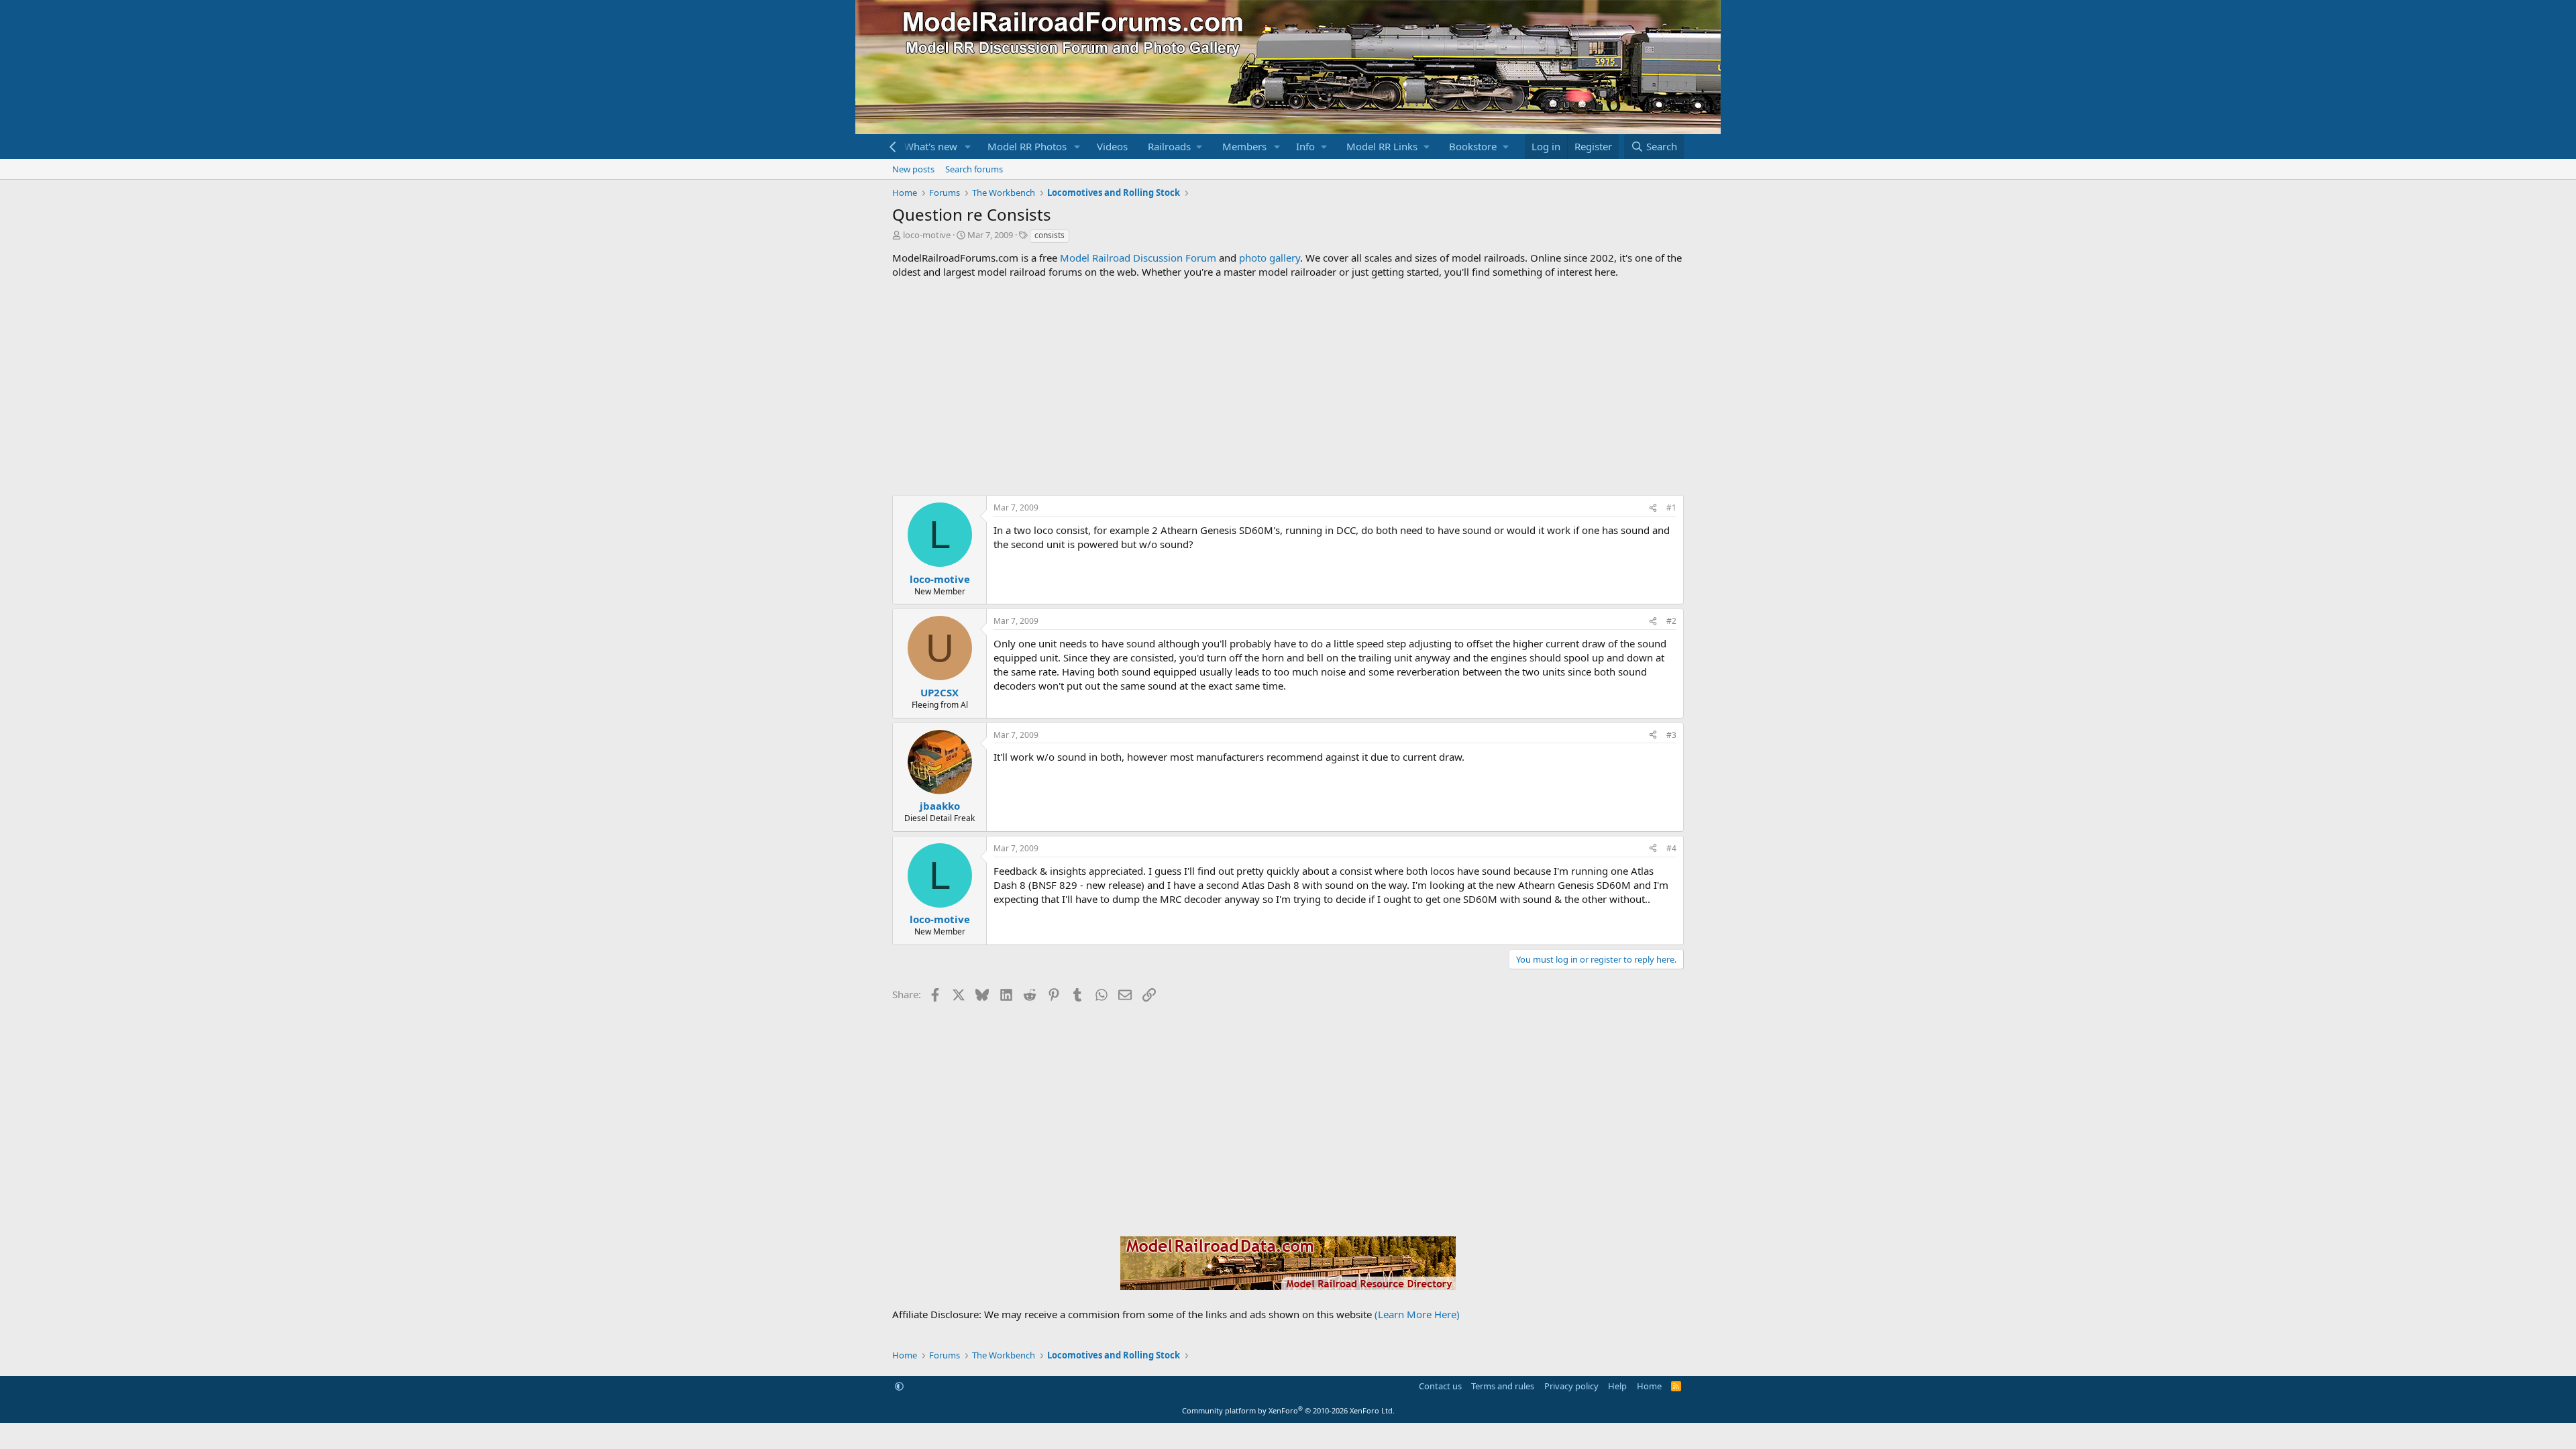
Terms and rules (1503, 1386)
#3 (1671, 735)
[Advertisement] (1288, 387)
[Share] (1653, 508)
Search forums (974, 169)
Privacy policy (1571, 1386)
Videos (1112, 146)
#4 (1671, 848)
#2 (1671, 621)
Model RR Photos (1027, 146)
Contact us (1440, 1386)
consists (1050, 235)
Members (1244, 146)
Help (1617, 1386)
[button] (968, 147)
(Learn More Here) (1417, 1314)
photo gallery (1270, 258)
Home (1649, 1386)
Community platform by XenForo (1288, 1410)
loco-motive (927, 235)
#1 (1671, 507)
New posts (913, 169)
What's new (931, 146)
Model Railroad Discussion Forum (1138, 258)
